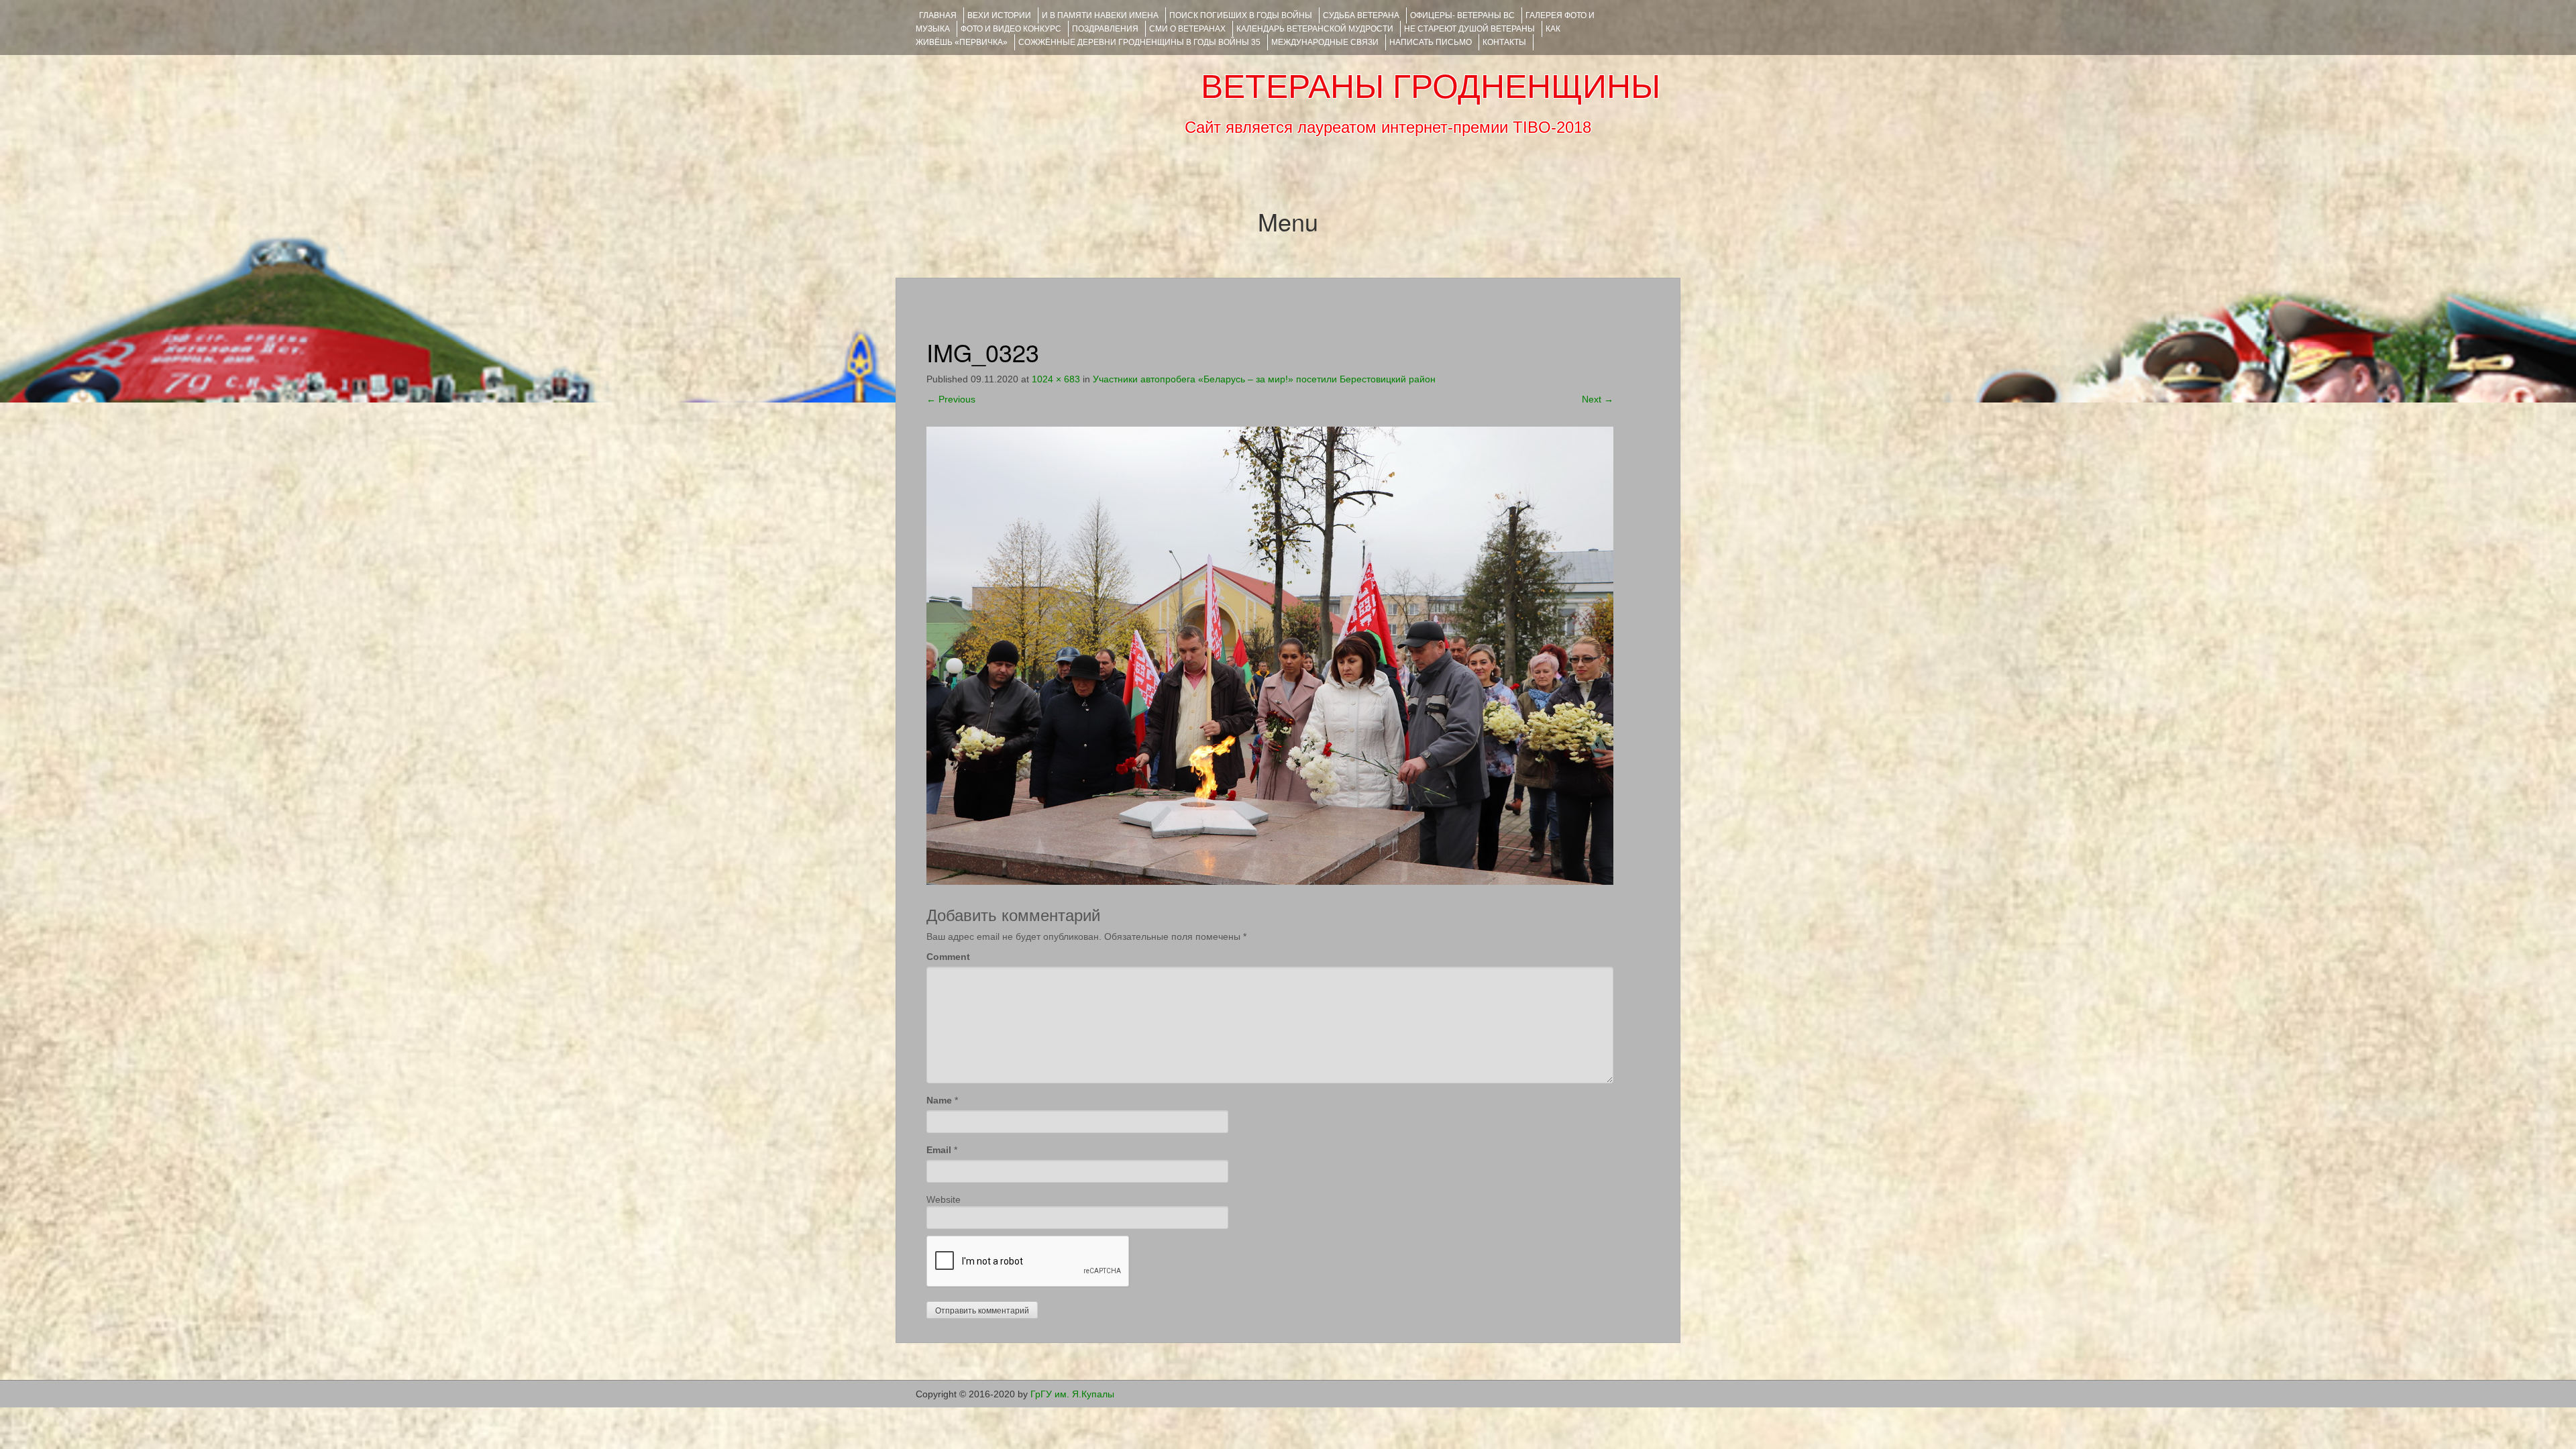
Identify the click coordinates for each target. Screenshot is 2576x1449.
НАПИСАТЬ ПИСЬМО (1431, 42)
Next (1598, 399)
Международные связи (1325, 42)
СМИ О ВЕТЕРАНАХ (1187, 29)
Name (939, 1100)
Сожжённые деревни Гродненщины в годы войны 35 (1139, 42)
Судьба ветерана (1361, 15)
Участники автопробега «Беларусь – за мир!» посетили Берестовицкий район (1264, 379)
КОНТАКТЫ (1504, 42)
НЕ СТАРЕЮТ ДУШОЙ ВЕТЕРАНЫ (1469, 29)
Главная (938, 15)
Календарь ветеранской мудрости (1315, 29)
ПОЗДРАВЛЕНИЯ (1105, 29)
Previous (951, 399)
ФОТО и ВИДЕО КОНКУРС (1011, 29)
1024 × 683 (1056, 379)
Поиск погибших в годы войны (1241, 15)
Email (939, 1150)
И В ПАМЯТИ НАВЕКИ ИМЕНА (1100, 15)
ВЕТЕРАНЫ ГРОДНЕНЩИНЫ (1431, 87)
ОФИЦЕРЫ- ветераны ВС (1462, 15)
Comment (948, 957)
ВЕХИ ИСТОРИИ (999, 15)
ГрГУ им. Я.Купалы (1072, 1394)
